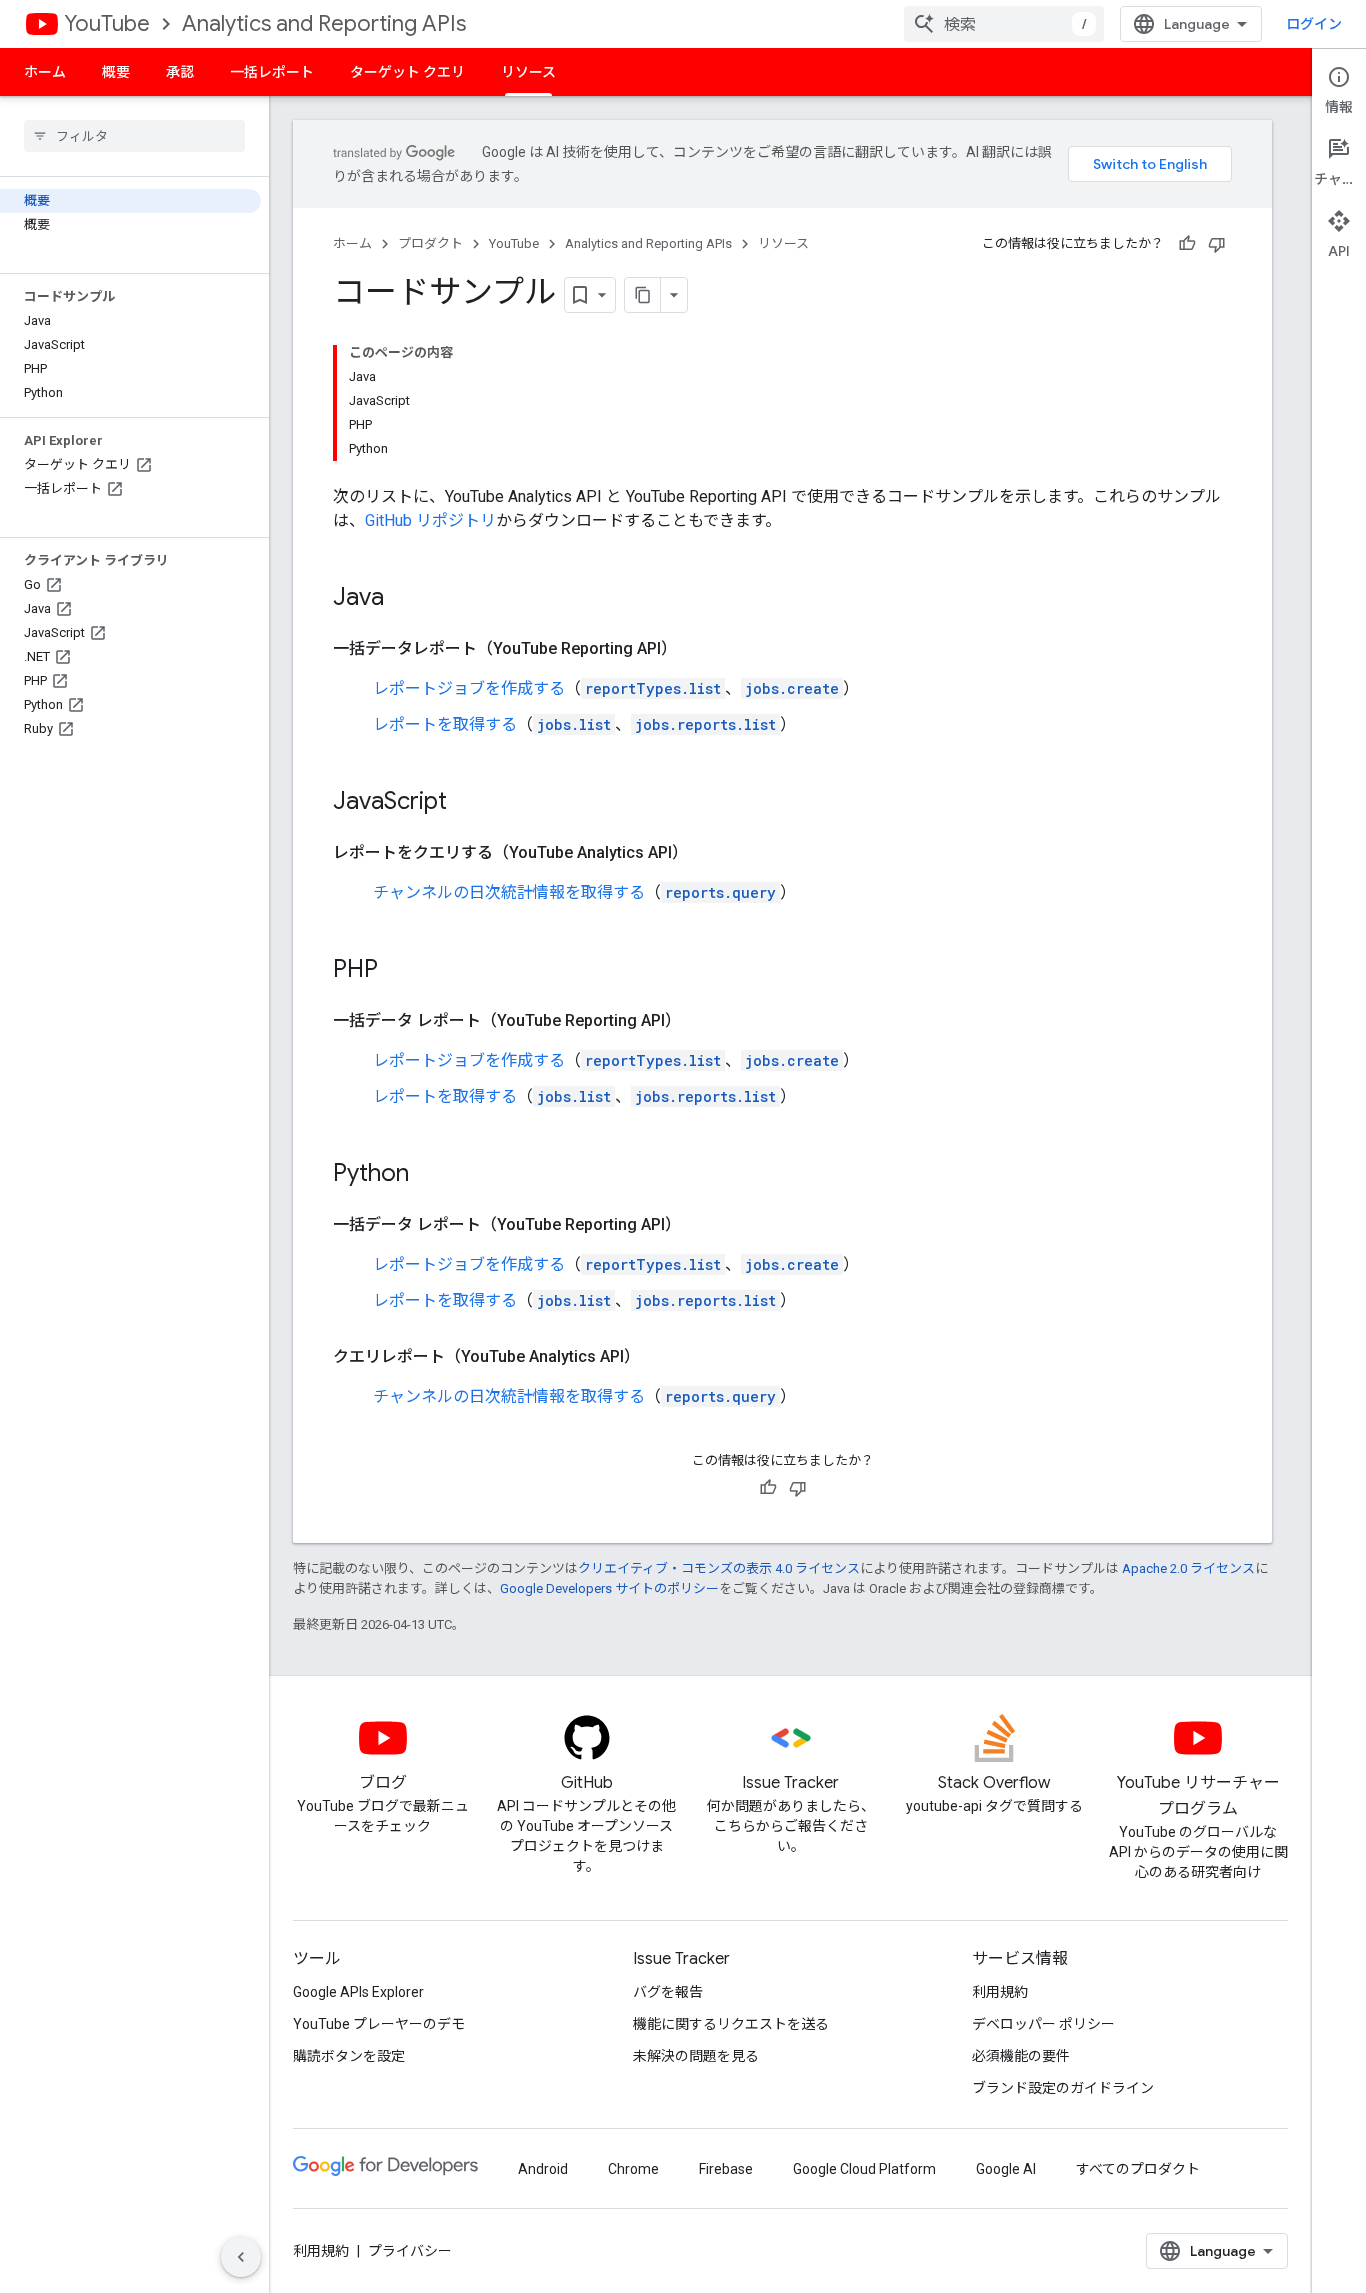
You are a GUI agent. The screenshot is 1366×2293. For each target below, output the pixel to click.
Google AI (1006, 2169)
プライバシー (410, 2251)
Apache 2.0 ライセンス (1188, 1568)
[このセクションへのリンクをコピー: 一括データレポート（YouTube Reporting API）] (697, 649)
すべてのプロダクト (1138, 2169)
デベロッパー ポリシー (1043, 2024)
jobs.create (792, 688)
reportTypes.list (653, 688)
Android (543, 2169)
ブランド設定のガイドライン (1063, 2088)
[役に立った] (1187, 244)
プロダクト (430, 243)
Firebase (726, 2169)
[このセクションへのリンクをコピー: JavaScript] (467, 803)
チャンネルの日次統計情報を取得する (509, 892)
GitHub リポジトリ (430, 520)
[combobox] (1004, 24)
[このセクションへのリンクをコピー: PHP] (398, 971)
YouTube (107, 23)
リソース (528, 72)
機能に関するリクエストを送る (731, 2024)
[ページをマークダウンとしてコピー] (643, 295)
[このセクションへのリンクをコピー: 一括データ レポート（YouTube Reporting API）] (701, 1021)
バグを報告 (668, 1992)
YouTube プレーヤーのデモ (379, 2024)
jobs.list (574, 724)
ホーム (45, 72)
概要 (116, 72)
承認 (180, 72)
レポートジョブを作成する (469, 688)
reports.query (720, 892)
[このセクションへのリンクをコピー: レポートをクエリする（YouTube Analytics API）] (708, 853)
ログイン (1314, 24)
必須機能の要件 (1021, 2056)
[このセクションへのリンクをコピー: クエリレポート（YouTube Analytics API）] (660, 1357)
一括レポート (272, 72)
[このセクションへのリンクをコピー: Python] (429, 1175)
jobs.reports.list (705, 724)
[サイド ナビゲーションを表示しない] (241, 2257)
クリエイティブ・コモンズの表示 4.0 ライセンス (719, 1568)
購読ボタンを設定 (349, 2056)
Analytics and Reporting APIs (324, 23)
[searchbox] (134, 136)
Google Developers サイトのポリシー (609, 1588)
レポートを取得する (445, 724)
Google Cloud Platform (864, 2169)
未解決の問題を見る (696, 2056)
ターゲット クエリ (407, 72)
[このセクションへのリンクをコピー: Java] (404, 599)
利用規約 (1000, 1992)
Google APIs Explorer (358, 1992)
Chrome (633, 2169)
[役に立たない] (1217, 244)
